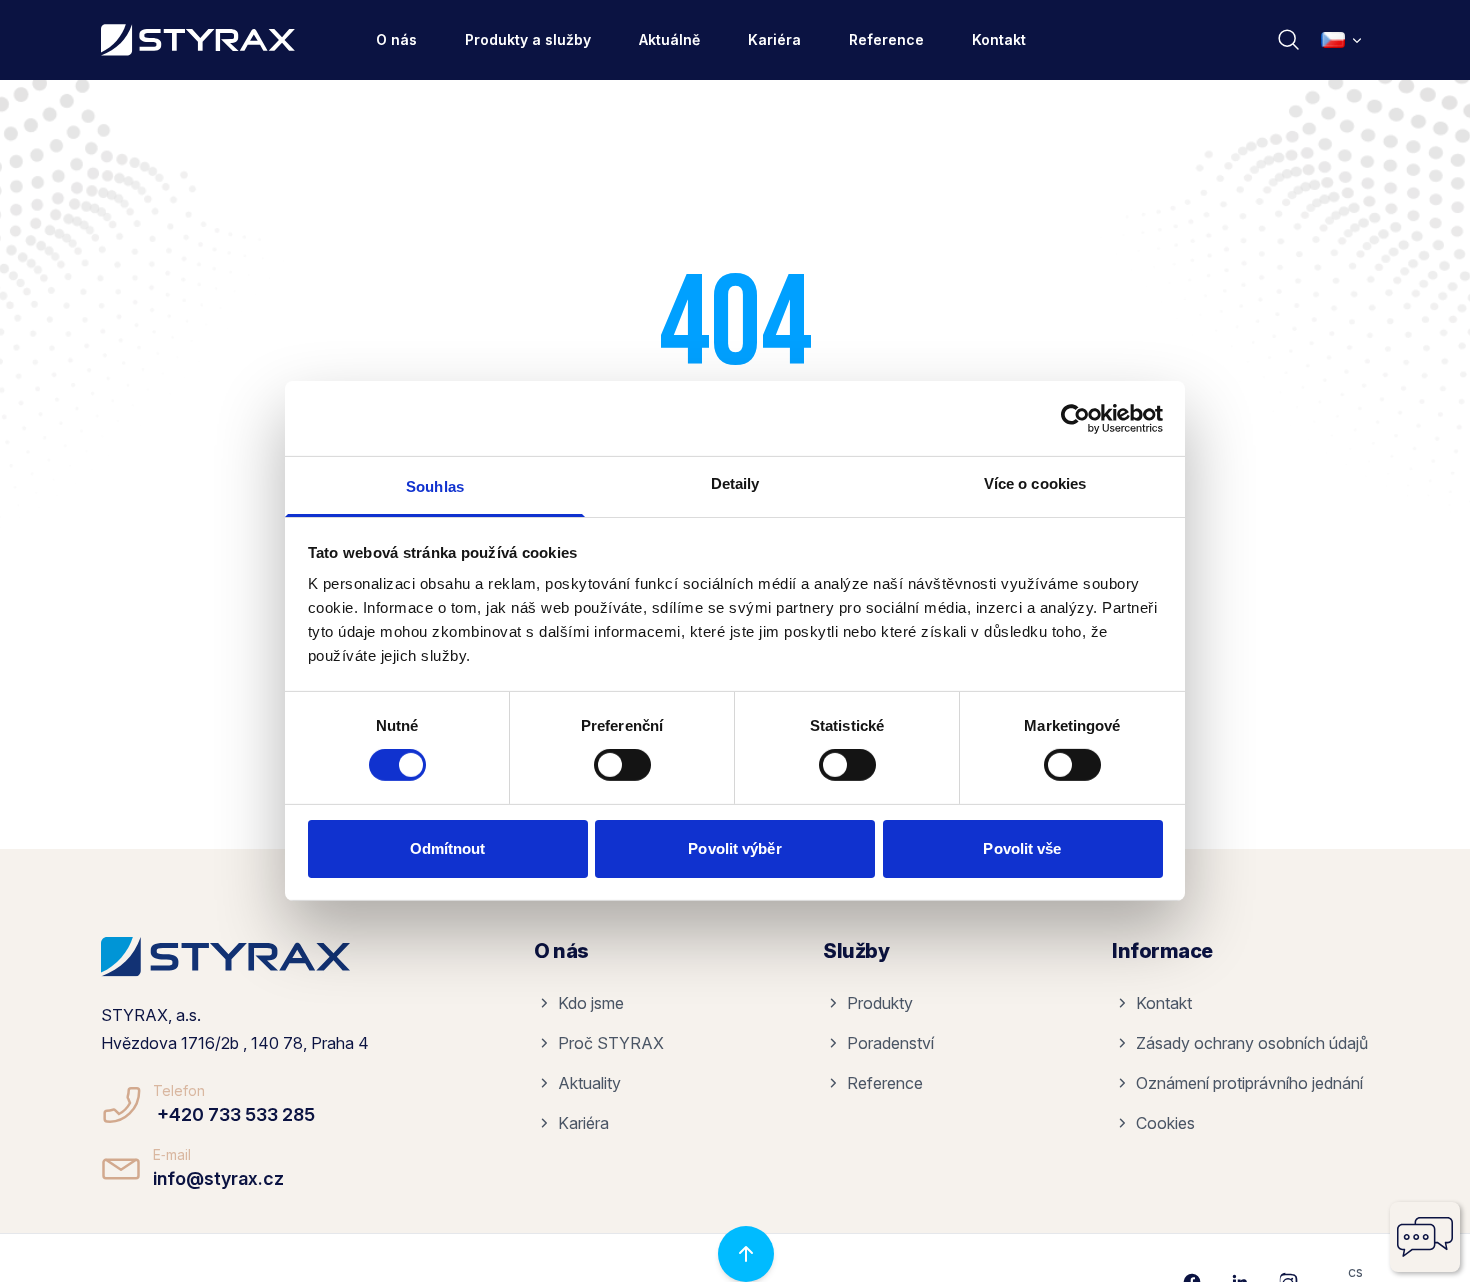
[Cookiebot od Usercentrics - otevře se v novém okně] (1075, 418)
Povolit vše (1022, 848)
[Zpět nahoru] (746, 1254)
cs (1355, 1271)
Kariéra (774, 39)
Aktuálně (669, 39)
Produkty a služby (528, 39)
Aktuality (589, 1083)
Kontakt (999, 39)
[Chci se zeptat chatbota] (1425, 1237)
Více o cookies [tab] (1035, 483)
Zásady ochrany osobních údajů (1252, 1043)
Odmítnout (448, 848)
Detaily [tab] (735, 483)
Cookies (1165, 1123)
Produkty (880, 1003)
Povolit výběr (734, 848)
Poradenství (890, 1043)
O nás (396, 39)
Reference (886, 39)
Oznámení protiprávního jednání (1249, 1083)
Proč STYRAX (611, 1043)
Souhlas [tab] (435, 486)
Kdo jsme (591, 1003)
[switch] (622, 765)
